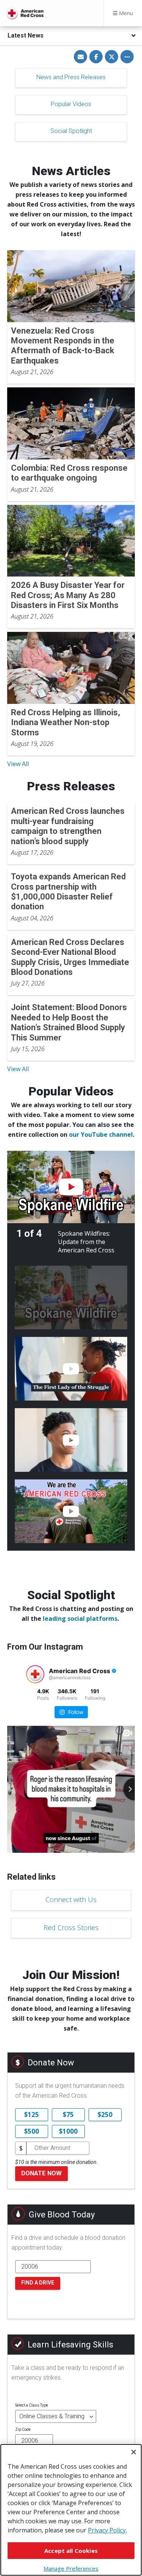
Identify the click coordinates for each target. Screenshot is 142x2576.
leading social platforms (80, 1619)
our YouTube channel (101, 1134)
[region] (71, 2510)
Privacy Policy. (107, 2530)
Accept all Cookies (71, 2551)
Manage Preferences (71, 2568)
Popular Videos (71, 104)
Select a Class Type (32, 2405)
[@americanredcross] (35, 1674)
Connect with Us (71, 1899)
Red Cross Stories (71, 1927)
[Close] (134, 2452)
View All (18, 764)
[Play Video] (71, 1187)
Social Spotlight (71, 131)
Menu (125, 13)
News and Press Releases (71, 77)
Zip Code (23, 2429)
